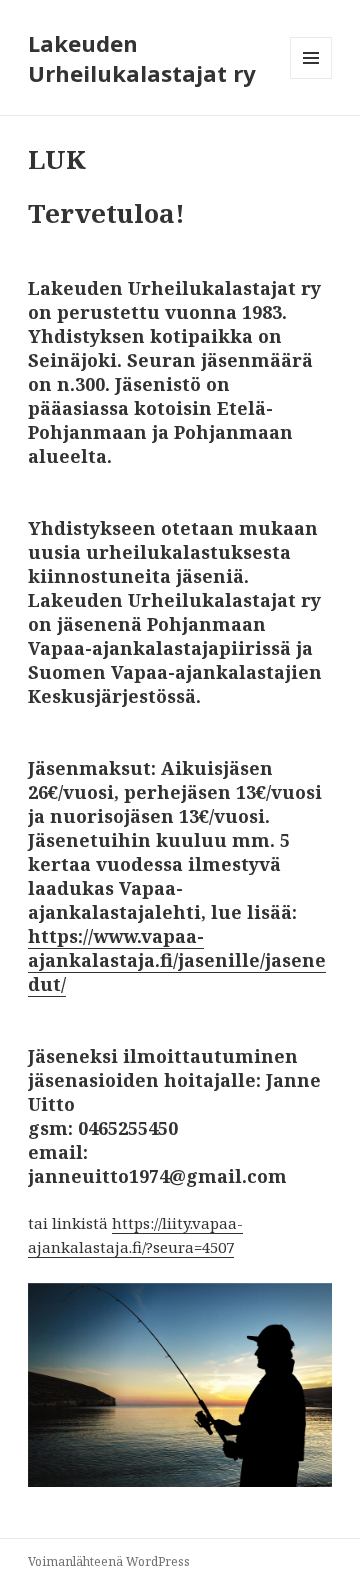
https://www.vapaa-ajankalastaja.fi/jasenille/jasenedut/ (177, 960)
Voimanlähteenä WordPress (109, 1561)
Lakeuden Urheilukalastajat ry (142, 58)
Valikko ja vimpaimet (311, 78)
